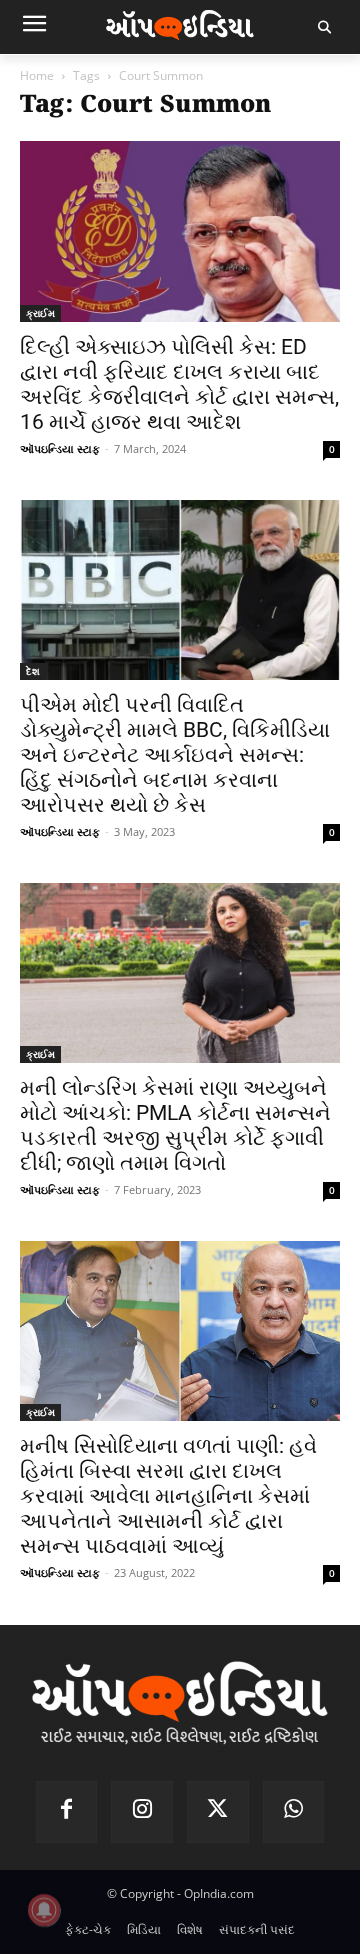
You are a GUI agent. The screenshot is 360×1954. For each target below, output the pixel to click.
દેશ (33, 671)
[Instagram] (142, 1812)
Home (37, 75)
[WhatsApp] (294, 1812)
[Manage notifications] (44, 1910)
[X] (218, 1812)
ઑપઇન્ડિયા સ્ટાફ (60, 448)
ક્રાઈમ (40, 313)
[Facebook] (67, 1812)
